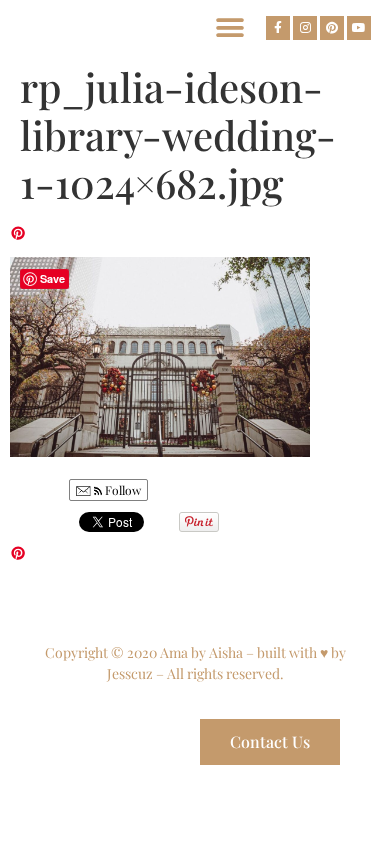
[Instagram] (305, 28)
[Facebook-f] (278, 28)
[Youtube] (359, 28)
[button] (229, 27)
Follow (121, 490)
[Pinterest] (332, 28)
